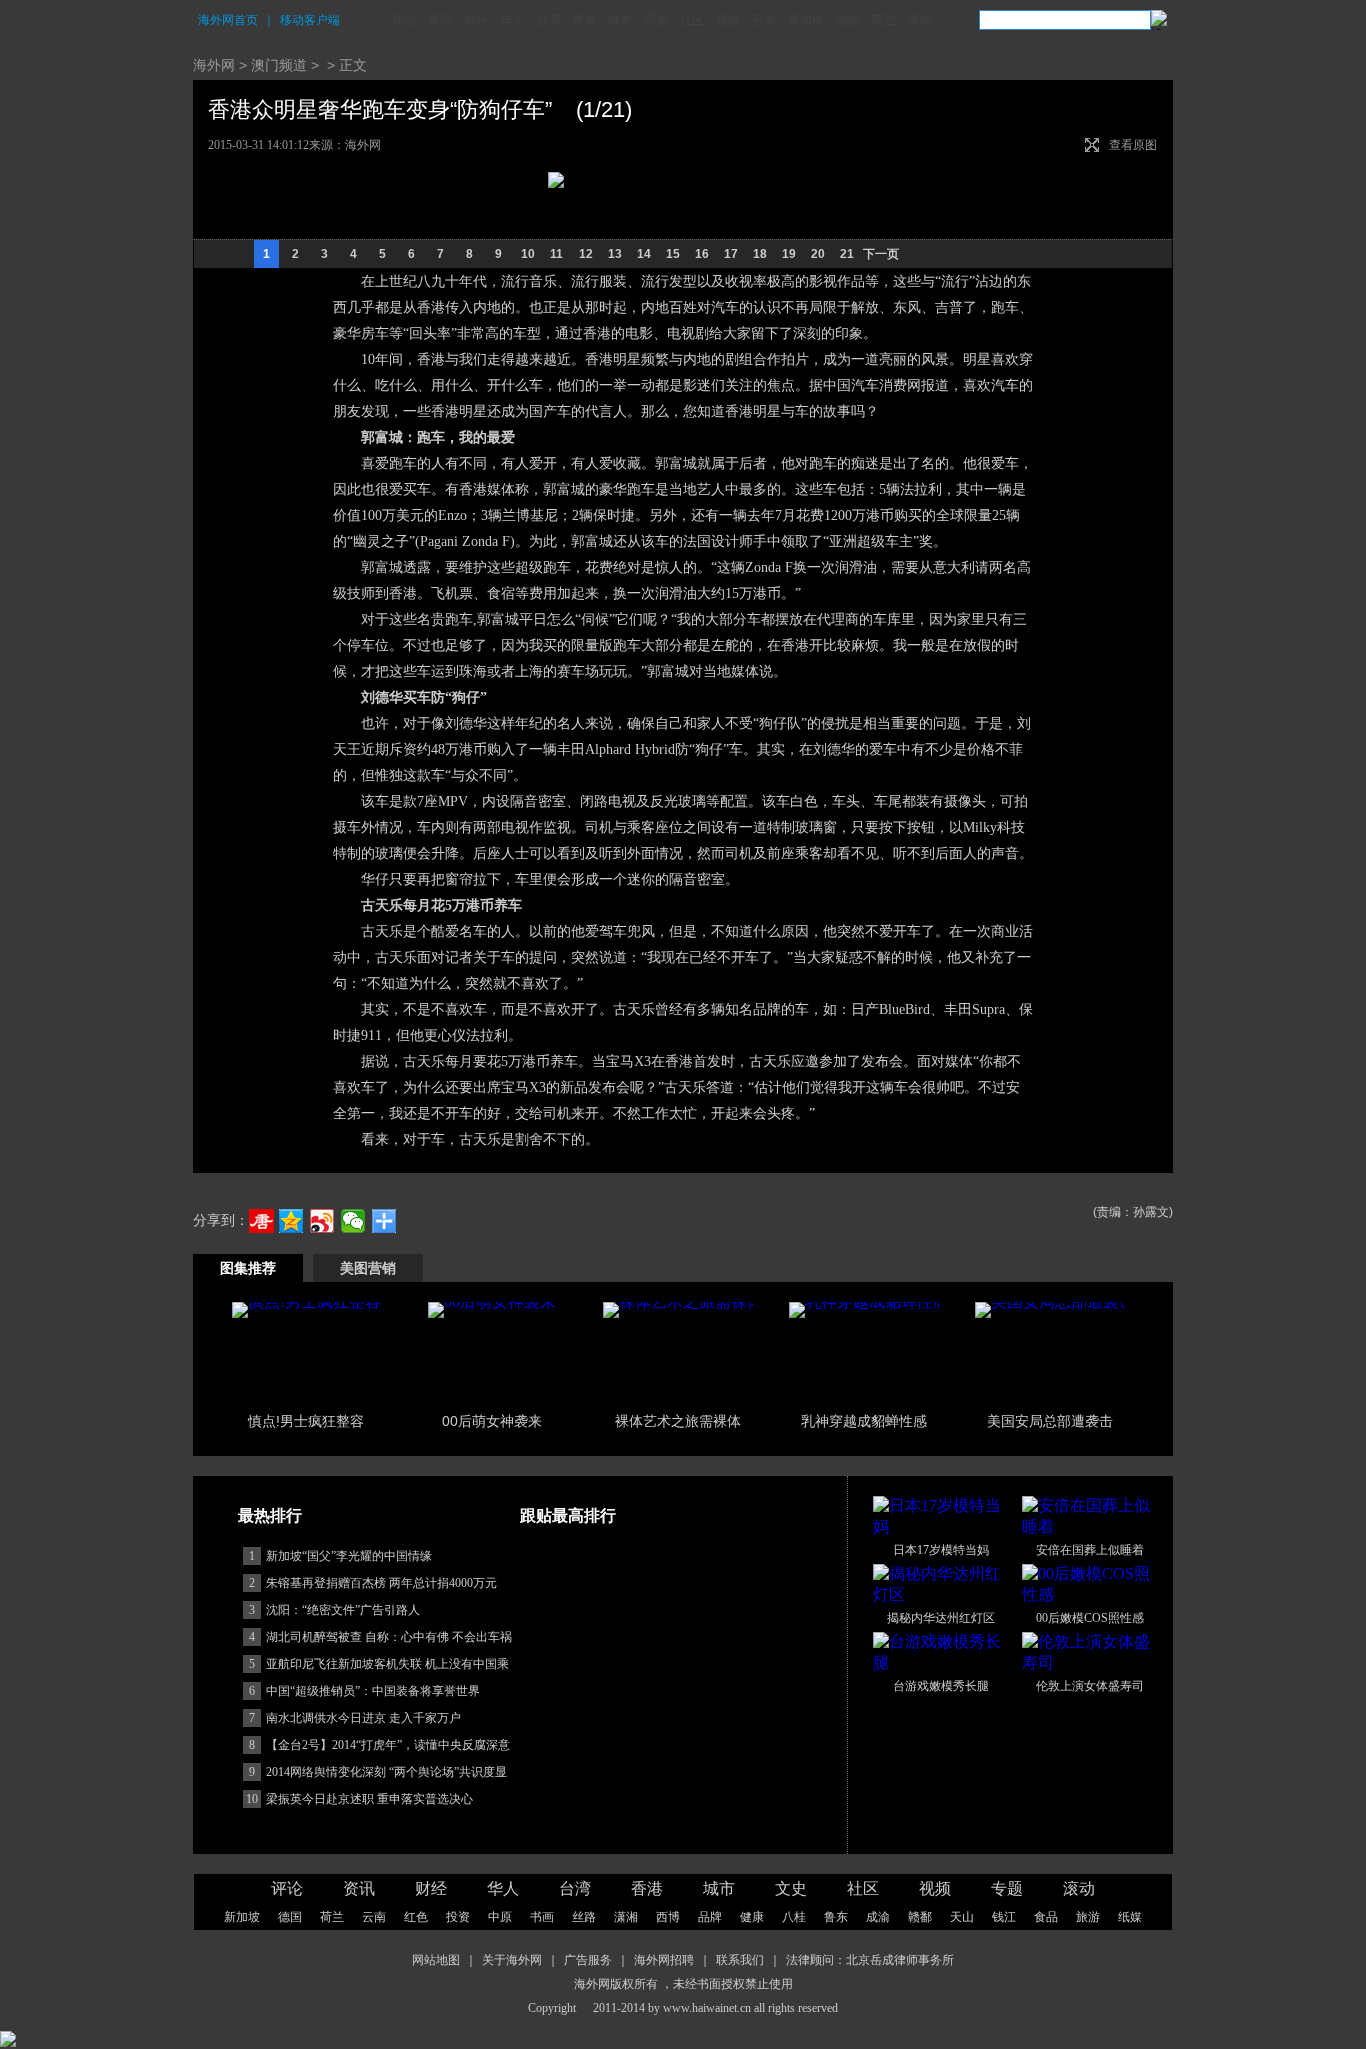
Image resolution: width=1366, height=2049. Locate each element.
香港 (584, 20)
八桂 (794, 1917)
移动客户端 (310, 20)
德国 (848, 20)
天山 (962, 1917)
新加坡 (806, 20)
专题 (1007, 1888)
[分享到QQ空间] (291, 1221)
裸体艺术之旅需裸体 (678, 1421)
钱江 (1004, 1917)
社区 (692, 20)
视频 (728, 20)
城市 (620, 20)
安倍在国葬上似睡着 (1090, 1550)
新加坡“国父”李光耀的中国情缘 (349, 1556)
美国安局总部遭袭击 (1050, 1421)
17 (731, 254)
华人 (512, 20)
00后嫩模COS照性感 (1090, 1618)
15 (673, 254)
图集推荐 (248, 1268)
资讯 (440, 20)
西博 (668, 1917)
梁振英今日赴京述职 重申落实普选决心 (369, 1799)
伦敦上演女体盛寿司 (1090, 1686)
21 (847, 254)
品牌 (710, 1917)
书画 (542, 1917)
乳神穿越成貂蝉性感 (864, 1421)
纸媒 (1130, 1917)
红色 (416, 1917)
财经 (476, 20)
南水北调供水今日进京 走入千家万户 (363, 1718)
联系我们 (740, 1960)
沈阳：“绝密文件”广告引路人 (343, 1610)
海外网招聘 (664, 1960)
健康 (752, 1917)
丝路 (584, 1917)
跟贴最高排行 (568, 1515)
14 (644, 254)
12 (586, 254)
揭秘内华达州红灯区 (941, 1618)
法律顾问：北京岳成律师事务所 (870, 1960)
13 (615, 254)
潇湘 (626, 1917)
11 (556, 254)
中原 (500, 1917)
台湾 (548, 20)
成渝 (878, 1917)
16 (702, 254)
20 (818, 254)
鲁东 (836, 1917)
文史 (791, 1888)
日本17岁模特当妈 (941, 1550)
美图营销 (368, 1268)
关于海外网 (512, 1960)
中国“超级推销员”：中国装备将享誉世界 (373, 1691)
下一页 (881, 254)
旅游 (1088, 1917)
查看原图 (1133, 145)
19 (789, 254)
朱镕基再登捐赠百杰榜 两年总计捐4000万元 (381, 1583)
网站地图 (436, 1960)
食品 (1046, 1917)
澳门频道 (279, 65)
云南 (764, 20)
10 (528, 254)
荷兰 (884, 20)
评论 (404, 20)
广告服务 (588, 1960)
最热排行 (270, 1515)
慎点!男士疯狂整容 (306, 1421)
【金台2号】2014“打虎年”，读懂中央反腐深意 (388, 1745)
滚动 (920, 20)
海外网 (214, 65)
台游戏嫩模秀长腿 (941, 1686)
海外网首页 (228, 20)
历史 (656, 20)
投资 (458, 1917)
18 (760, 254)
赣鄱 (920, 1917)
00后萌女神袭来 (492, 1421)
